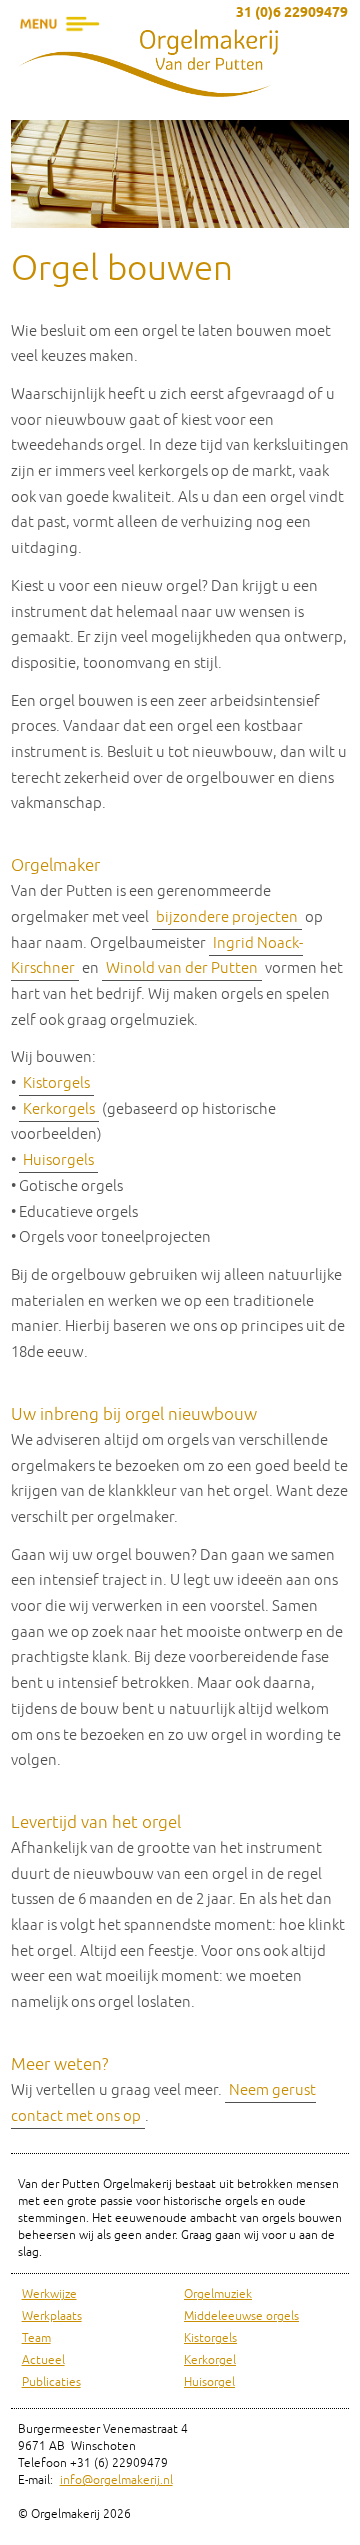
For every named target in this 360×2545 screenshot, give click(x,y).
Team (36, 2338)
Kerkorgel (210, 2360)
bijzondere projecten (227, 917)
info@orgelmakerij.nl (116, 2480)
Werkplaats (52, 2316)
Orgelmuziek (218, 2294)
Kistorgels (56, 1083)
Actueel (43, 2360)
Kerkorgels (59, 1109)
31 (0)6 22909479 (292, 13)
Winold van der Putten (182, 968)
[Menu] (60, 55)
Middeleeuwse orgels (241, 2316)
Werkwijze (49, 2294)
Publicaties (51, 2382)
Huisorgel (209, 2382)
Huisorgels (58, 1160)
